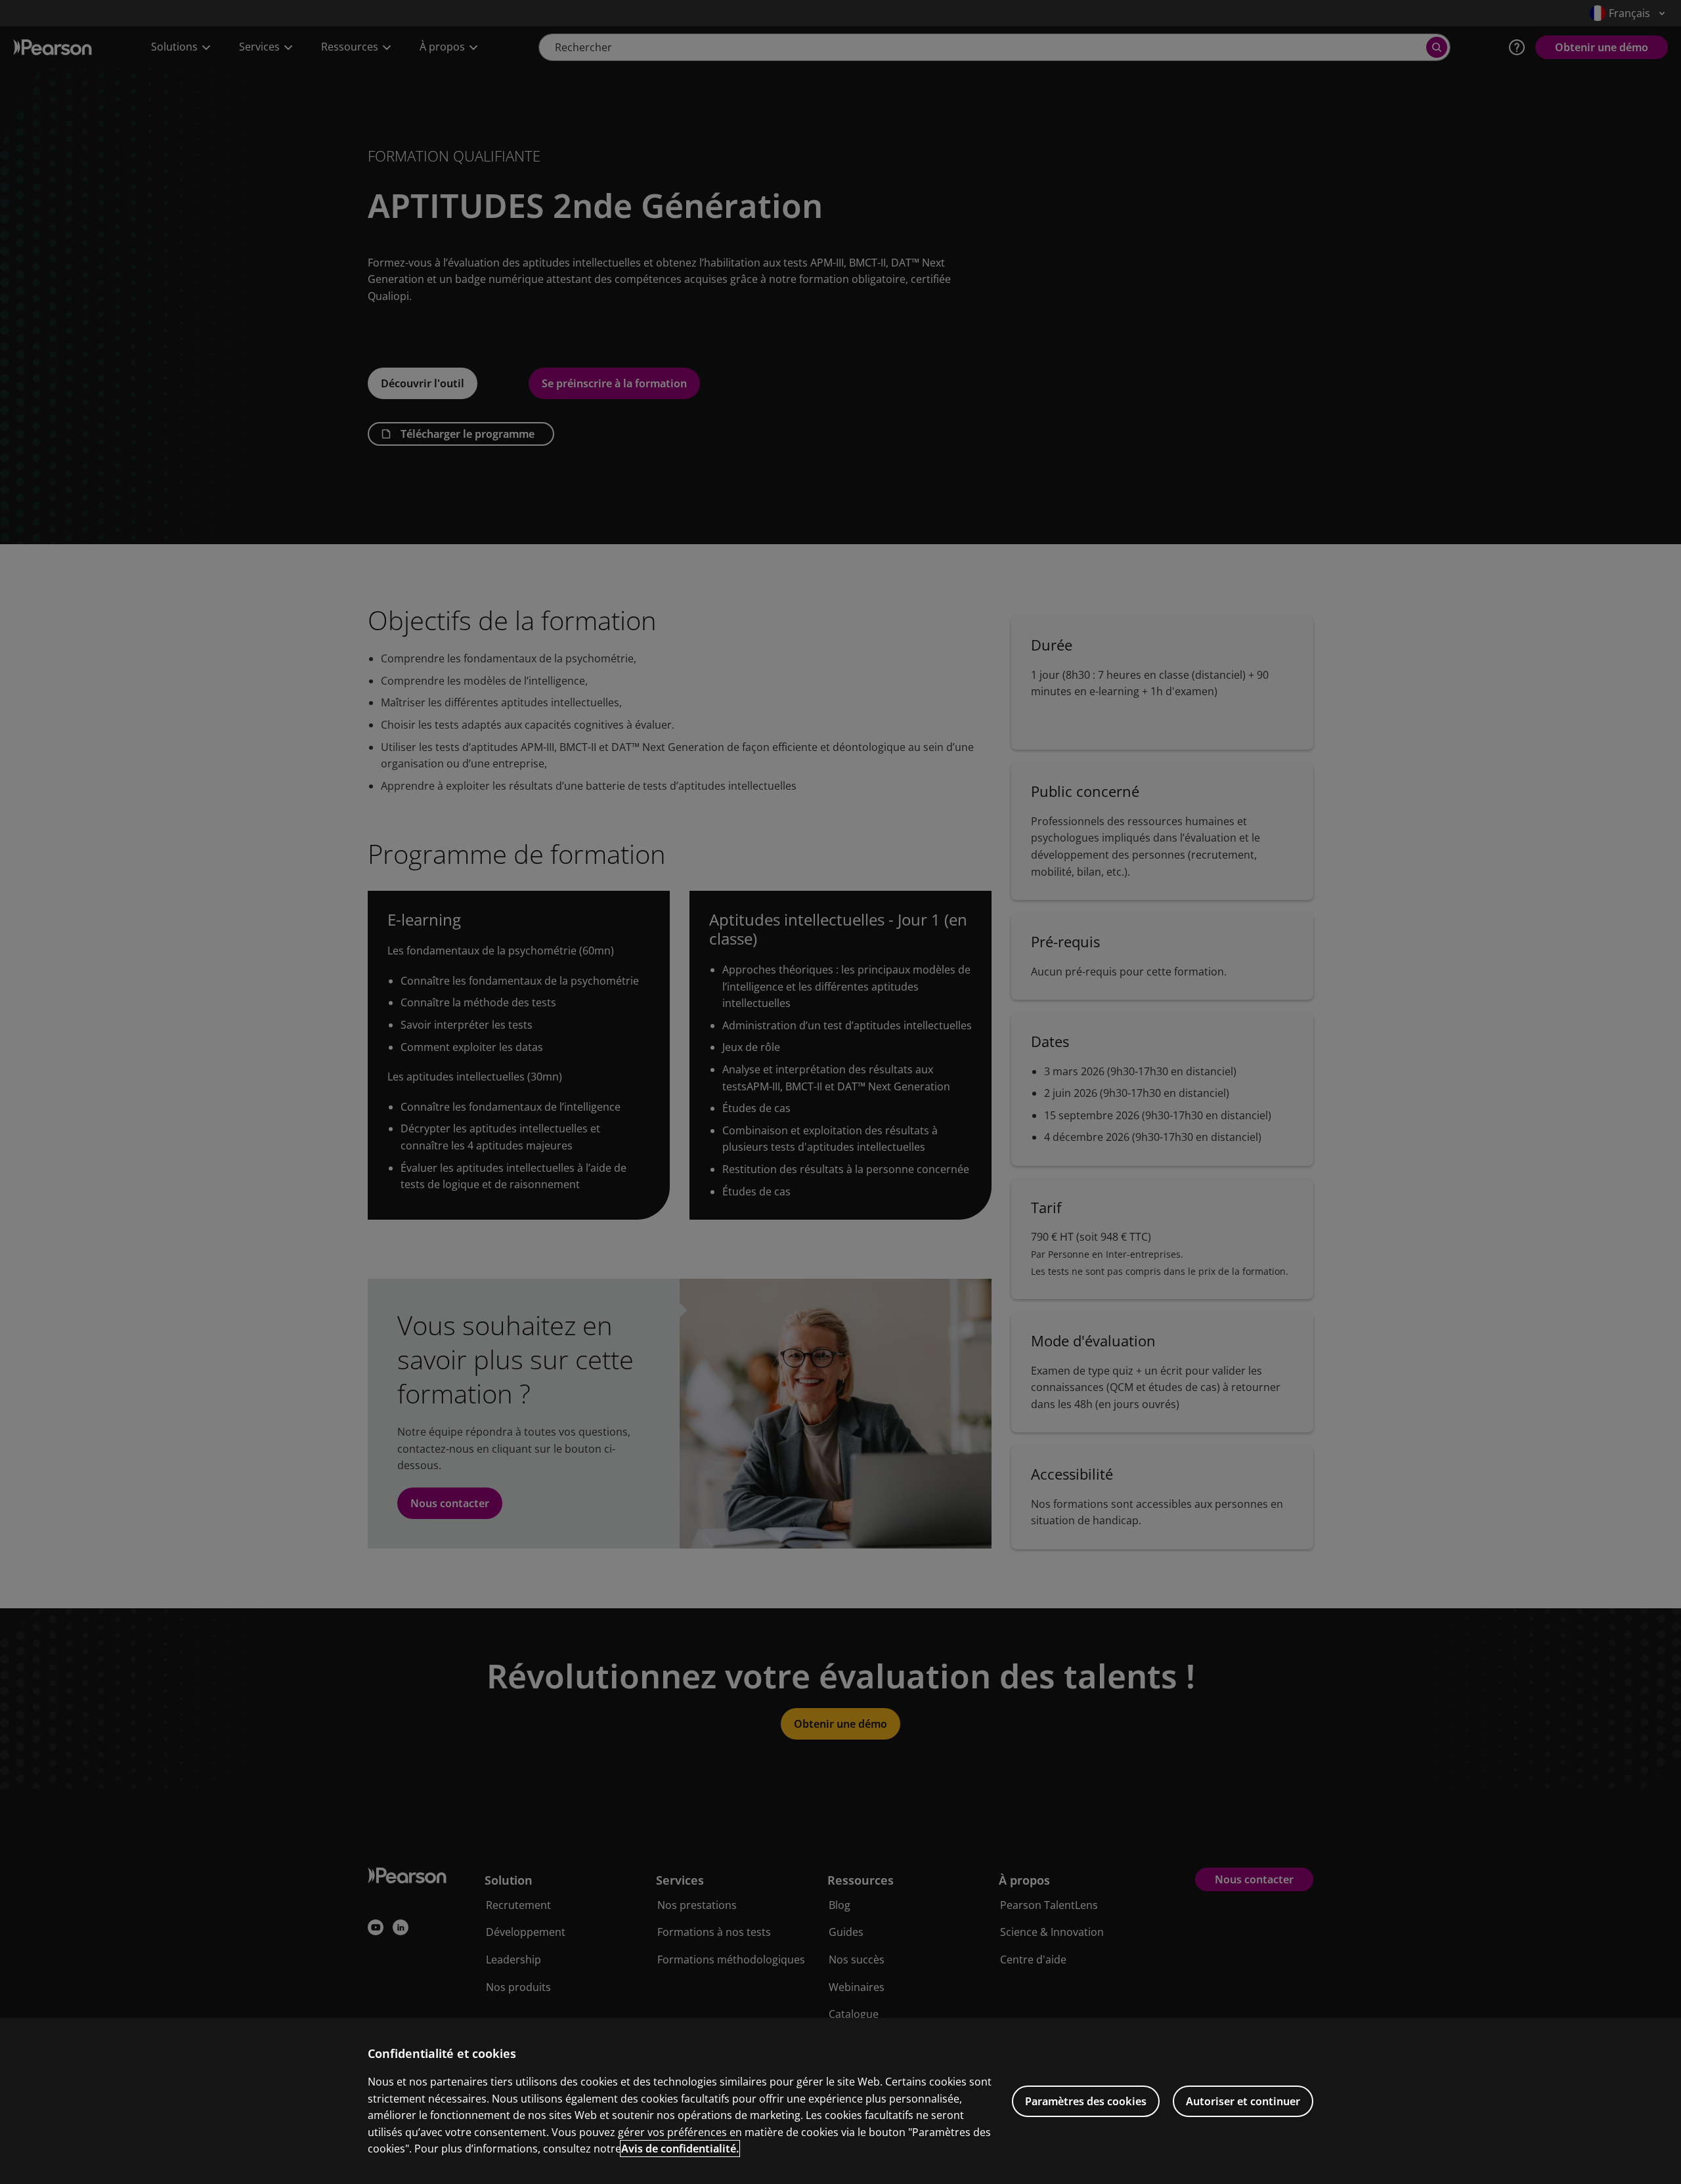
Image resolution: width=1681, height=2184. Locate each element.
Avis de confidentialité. (680, 2149)
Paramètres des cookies (1086, 2101)
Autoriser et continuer (1243, 2101)
